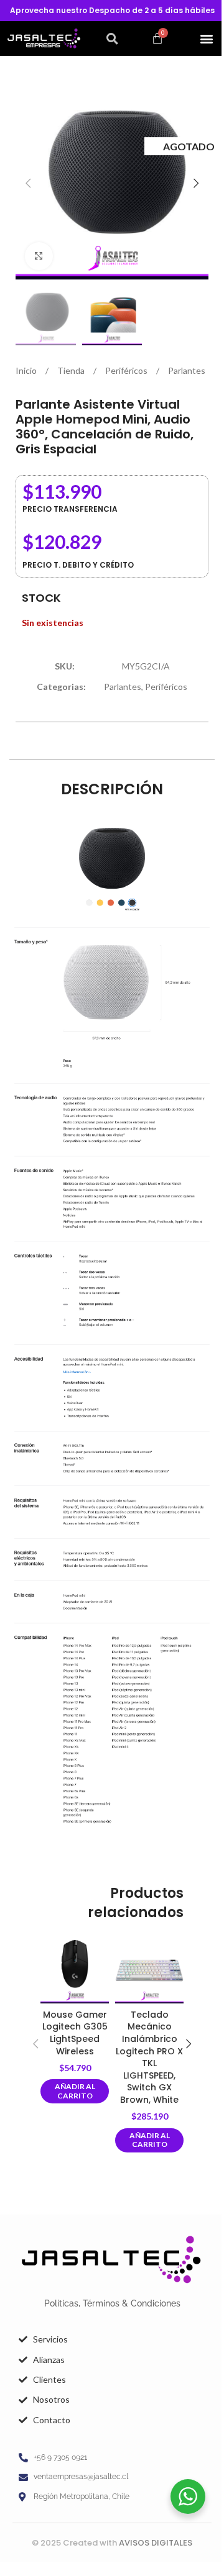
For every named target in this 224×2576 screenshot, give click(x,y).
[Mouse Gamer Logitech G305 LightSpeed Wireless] (75, 1969)
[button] (112, 39)
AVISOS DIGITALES (156, 2543)
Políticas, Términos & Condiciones (112, 2303)
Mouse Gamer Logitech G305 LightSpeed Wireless (75, 2033)
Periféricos (127, 370)
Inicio (27, 370)
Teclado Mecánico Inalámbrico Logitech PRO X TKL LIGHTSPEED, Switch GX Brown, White (149, 2057)
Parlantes (187, 370)
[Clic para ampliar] (39, 256)
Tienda (72, 370)
